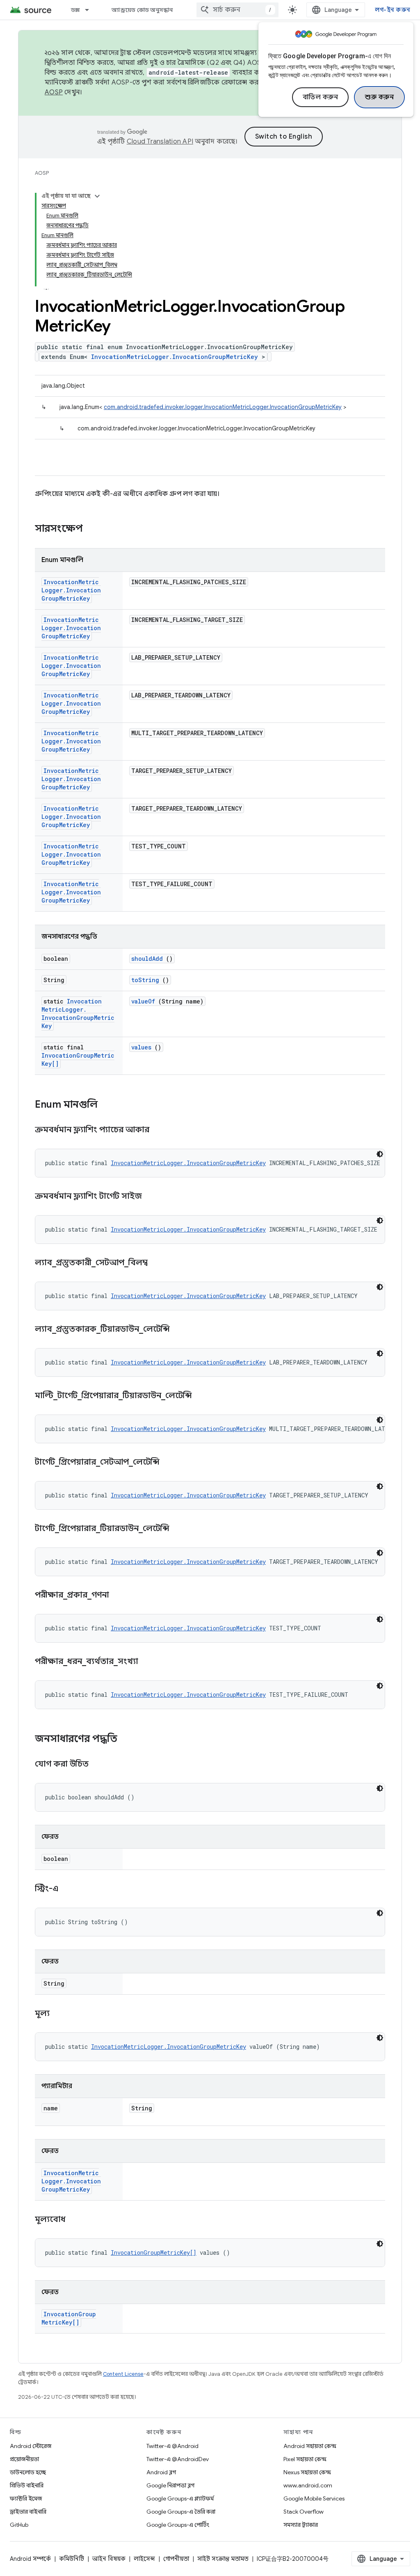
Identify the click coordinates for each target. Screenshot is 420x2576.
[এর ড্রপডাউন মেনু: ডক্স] (91, 10)
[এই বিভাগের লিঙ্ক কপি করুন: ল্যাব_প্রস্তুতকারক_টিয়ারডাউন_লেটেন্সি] (180, 1330)
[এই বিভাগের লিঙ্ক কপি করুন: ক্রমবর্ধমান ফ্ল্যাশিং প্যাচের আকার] (160, 1130)
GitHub (19, 2525)
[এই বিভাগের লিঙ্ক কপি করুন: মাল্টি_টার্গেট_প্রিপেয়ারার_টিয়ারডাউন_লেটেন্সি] (202, 1396)
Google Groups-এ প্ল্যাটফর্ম (180, 2498)
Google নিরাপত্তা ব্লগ (170, 2485)
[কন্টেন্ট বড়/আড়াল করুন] (97, 196)
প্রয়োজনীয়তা (24, 2459)
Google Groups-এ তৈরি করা (181, 2512)
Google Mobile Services (314, 2498)
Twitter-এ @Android (172, 2446)
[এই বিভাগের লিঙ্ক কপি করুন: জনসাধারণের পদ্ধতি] (126, 1739)
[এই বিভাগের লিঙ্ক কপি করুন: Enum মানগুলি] (108, 1105)
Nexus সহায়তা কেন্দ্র (307, 2472)
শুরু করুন (379, 97)
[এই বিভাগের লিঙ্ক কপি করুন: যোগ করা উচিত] (99, 1765)
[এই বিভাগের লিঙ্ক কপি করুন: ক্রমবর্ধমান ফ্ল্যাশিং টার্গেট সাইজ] (152, 1197)
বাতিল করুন (321, 97)
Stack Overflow (304, 2512)
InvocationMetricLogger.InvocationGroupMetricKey (175, 357)
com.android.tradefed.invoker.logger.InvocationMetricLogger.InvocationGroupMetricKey (223, 407)
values (141, 1047)
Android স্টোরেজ (31, 2446)
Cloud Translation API (160, 142)
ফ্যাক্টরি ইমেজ (26, 2498)
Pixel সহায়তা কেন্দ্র (305, 2459)
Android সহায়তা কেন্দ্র (310, 2446)
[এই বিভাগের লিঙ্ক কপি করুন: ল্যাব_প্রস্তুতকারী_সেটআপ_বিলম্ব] (158, 1263)
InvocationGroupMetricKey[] (154, 2253)
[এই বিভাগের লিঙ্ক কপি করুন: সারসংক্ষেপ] (94, 529)
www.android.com (308, 2485)
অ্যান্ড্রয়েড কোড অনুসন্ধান (142, 10)
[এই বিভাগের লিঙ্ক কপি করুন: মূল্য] (60, 2014)
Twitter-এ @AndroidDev (178, 2459)
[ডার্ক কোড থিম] (380, 1154)
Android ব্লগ (161, 2472)
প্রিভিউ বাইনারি (27, 2485)
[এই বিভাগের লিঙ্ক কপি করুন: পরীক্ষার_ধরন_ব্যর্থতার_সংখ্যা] (148, 1662)
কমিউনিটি (72, 2559)
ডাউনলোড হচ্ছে (28, 2472)
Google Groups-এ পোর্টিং (178, 2525)
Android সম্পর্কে (30, 2559)
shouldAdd (147, 959)
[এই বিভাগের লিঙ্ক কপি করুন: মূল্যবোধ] (76, 2220)
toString (145, 980)
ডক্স (75, 10)
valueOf (143, 1001)
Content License (123, 2374)
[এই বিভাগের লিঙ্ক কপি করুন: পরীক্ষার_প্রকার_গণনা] (119, 1595)
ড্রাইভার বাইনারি (28, 2512)
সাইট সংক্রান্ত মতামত (223, 2559)
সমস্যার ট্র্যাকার (301, 2525)
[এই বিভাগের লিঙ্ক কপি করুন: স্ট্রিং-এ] (69, 1889)
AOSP (42, 173)
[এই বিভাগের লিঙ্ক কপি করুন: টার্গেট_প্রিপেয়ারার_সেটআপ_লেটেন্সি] (170, 1463)
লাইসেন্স (144, 2559)
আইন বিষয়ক (109, 2559)
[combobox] (237, 10)
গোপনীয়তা (176, 2559)
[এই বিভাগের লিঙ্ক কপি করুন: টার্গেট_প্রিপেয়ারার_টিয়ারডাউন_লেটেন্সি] (180, 1529)
